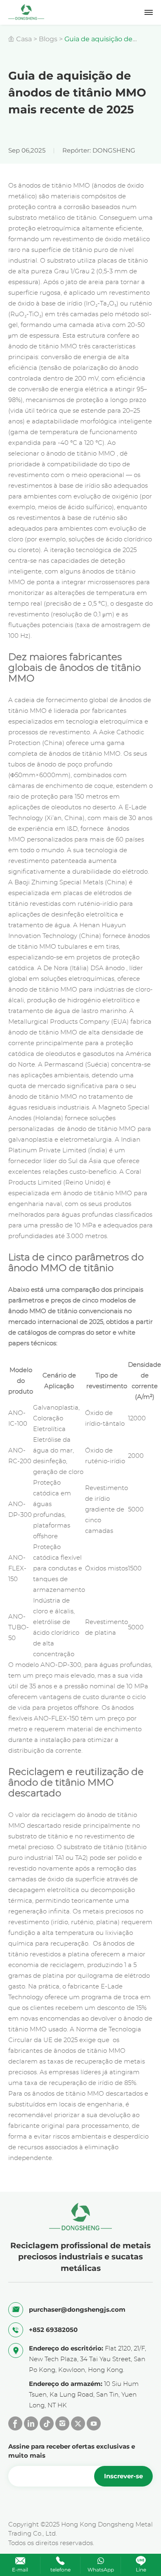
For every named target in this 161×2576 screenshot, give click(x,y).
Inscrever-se (123, 2476)
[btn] (149, 12)
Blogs (48, 39)
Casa (24, 39)
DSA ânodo (108, 968)
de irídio (88, 486)
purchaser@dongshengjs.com (77, 2309)
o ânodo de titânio (69, 454)
